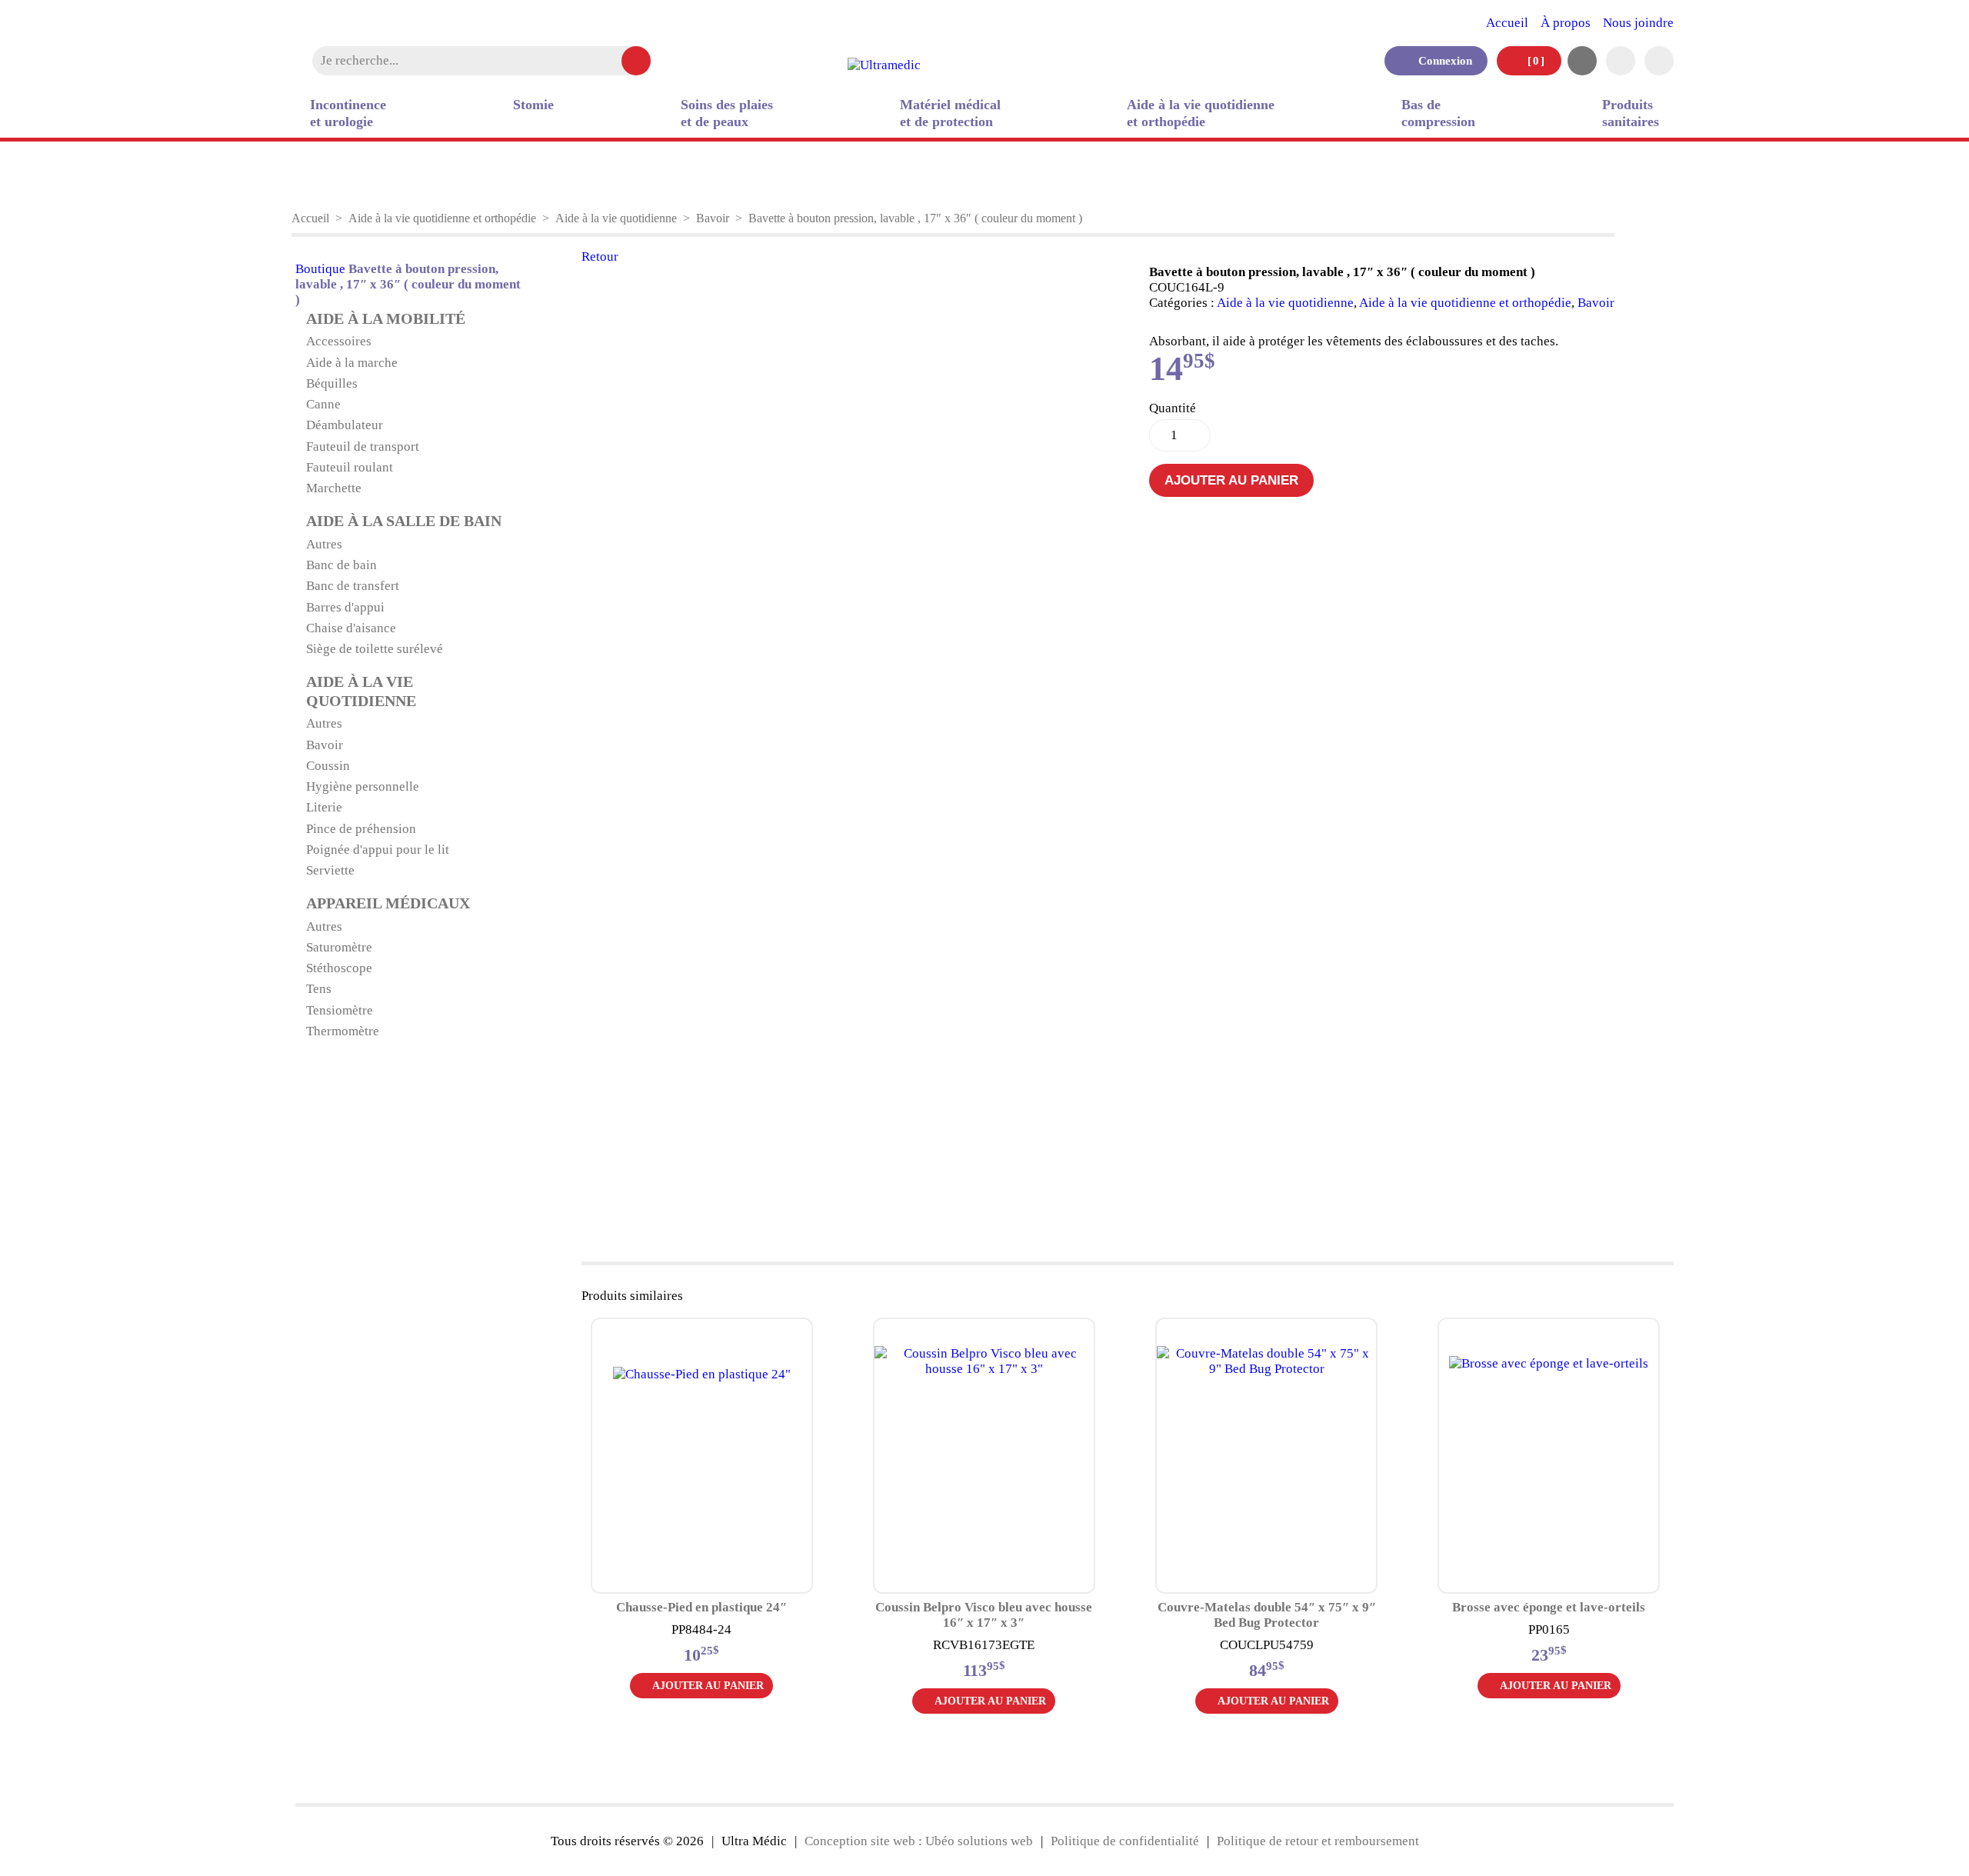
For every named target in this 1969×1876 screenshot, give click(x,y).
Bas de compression (1438, 113)
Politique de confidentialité (1125, 1841)
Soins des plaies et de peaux (727, 113)
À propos (1566, 23)
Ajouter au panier (1231, 480)
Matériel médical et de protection (950, 113)
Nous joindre (1638, 23)
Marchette (334, 488)
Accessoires (339, 341)
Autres (324, 544)
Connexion (1441, 60)
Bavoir (713, 218)
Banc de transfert (353, 586)
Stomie (533, 105)
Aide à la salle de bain (404, 521)
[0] (1534, 60)
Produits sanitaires (1631, 113)
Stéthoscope (339, 968)
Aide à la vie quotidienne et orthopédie (1201, 113)
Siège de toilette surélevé (375, 649)
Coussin (328, 766)
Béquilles (332, 383)
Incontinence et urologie (348, 113)
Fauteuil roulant (350, 467)
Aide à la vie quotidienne (616, 218)
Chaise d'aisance (351, 628)
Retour (600, 257)
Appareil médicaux (388, 903)
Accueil (1507, 23)
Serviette (330, 870)
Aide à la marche (352, 363)
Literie (324, 807)
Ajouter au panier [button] (708, 1686)
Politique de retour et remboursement (1318, 1841)
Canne (323, 404)
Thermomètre (343, 1031)
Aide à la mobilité (386, 319)
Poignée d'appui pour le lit (378, 850)
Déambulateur (345, 425)
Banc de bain (341, 565)
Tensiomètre (340, 1010)
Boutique (320, 269)
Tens (319, 989)
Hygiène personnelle (363, 786)
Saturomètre (339, 947)
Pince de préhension (361, 829)
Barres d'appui (345, 607)
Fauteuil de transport (363, 447)
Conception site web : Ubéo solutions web (919, 1841)
